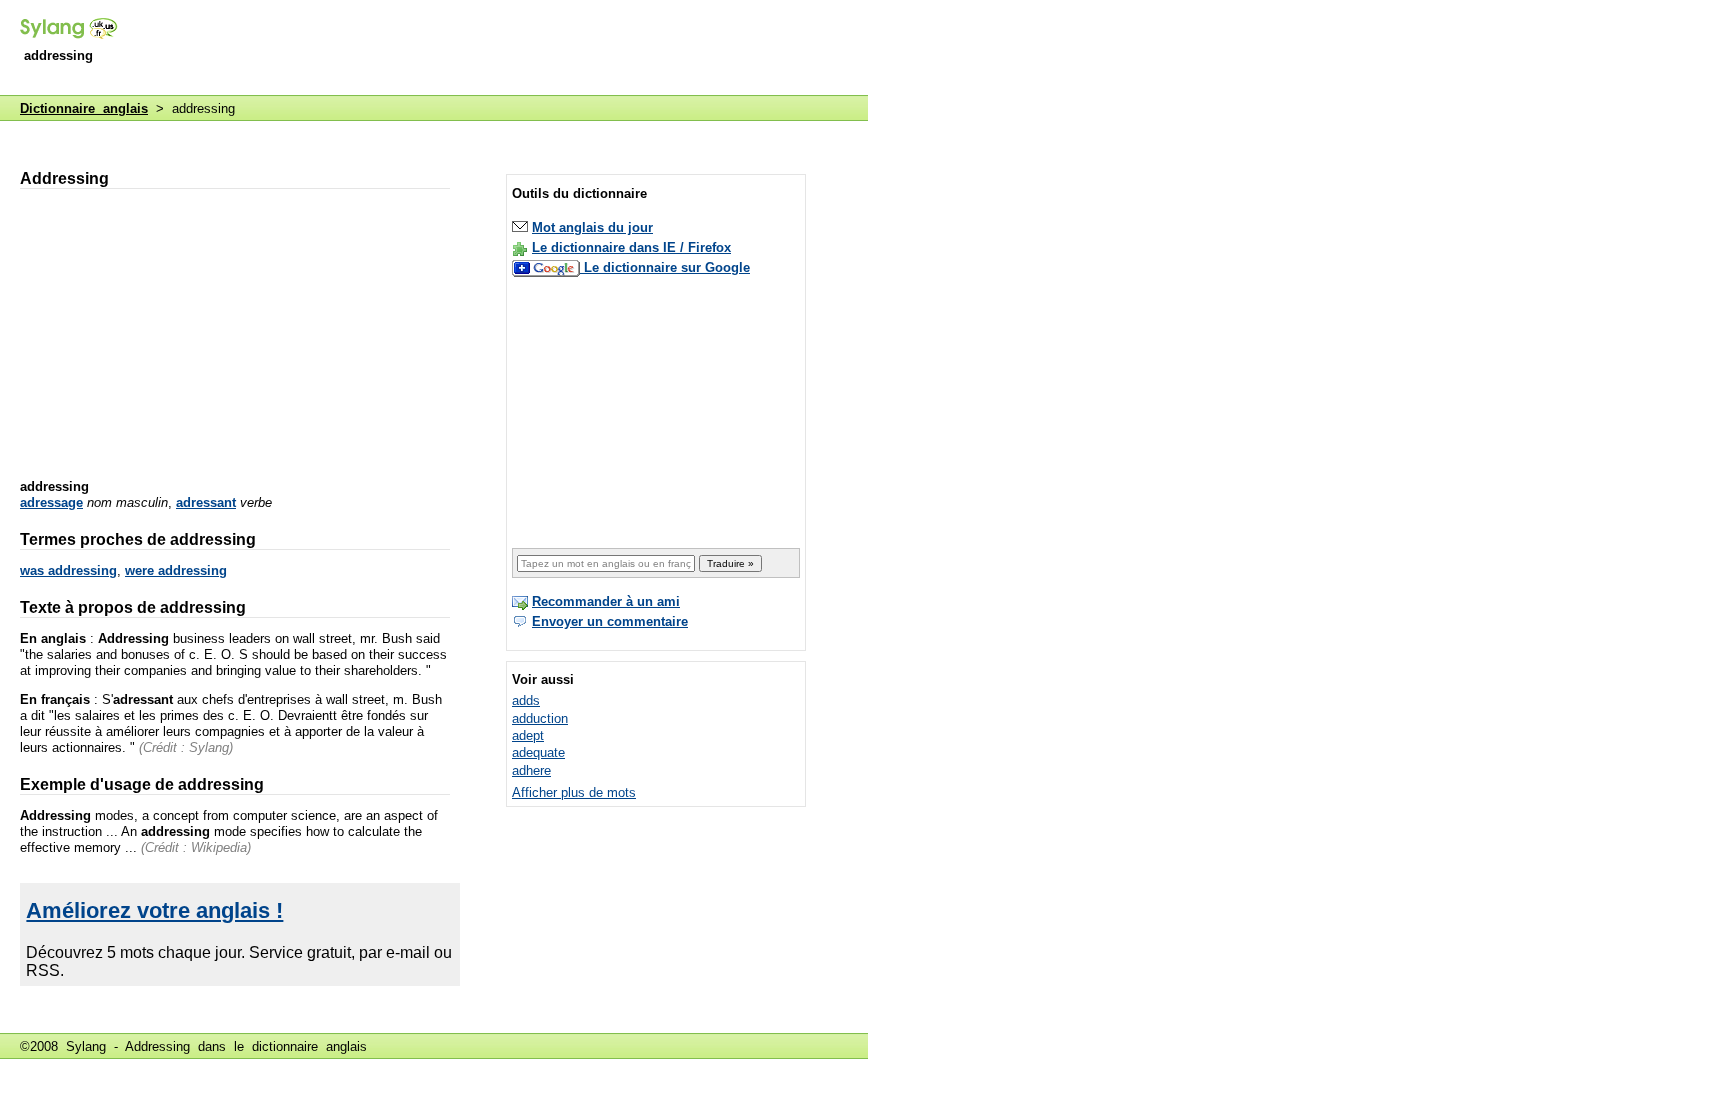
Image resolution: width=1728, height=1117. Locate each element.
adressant (206, 502)
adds (526, 700)
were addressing (176, 570)
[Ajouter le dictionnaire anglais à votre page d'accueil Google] (548, 267)
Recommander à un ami (606, 601)
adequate (538, 752)
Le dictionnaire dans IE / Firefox (631, 247)
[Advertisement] (504, 49)
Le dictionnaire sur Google (667, 267)
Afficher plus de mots (574, 792)
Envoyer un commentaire (610, 621)
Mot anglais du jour (592, 227)
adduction (540, 718)
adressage (51, 502)
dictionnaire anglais (309, 1046)
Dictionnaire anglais (84, 108)
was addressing (68, 570)
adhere (531, 770)
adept (528, 735)
